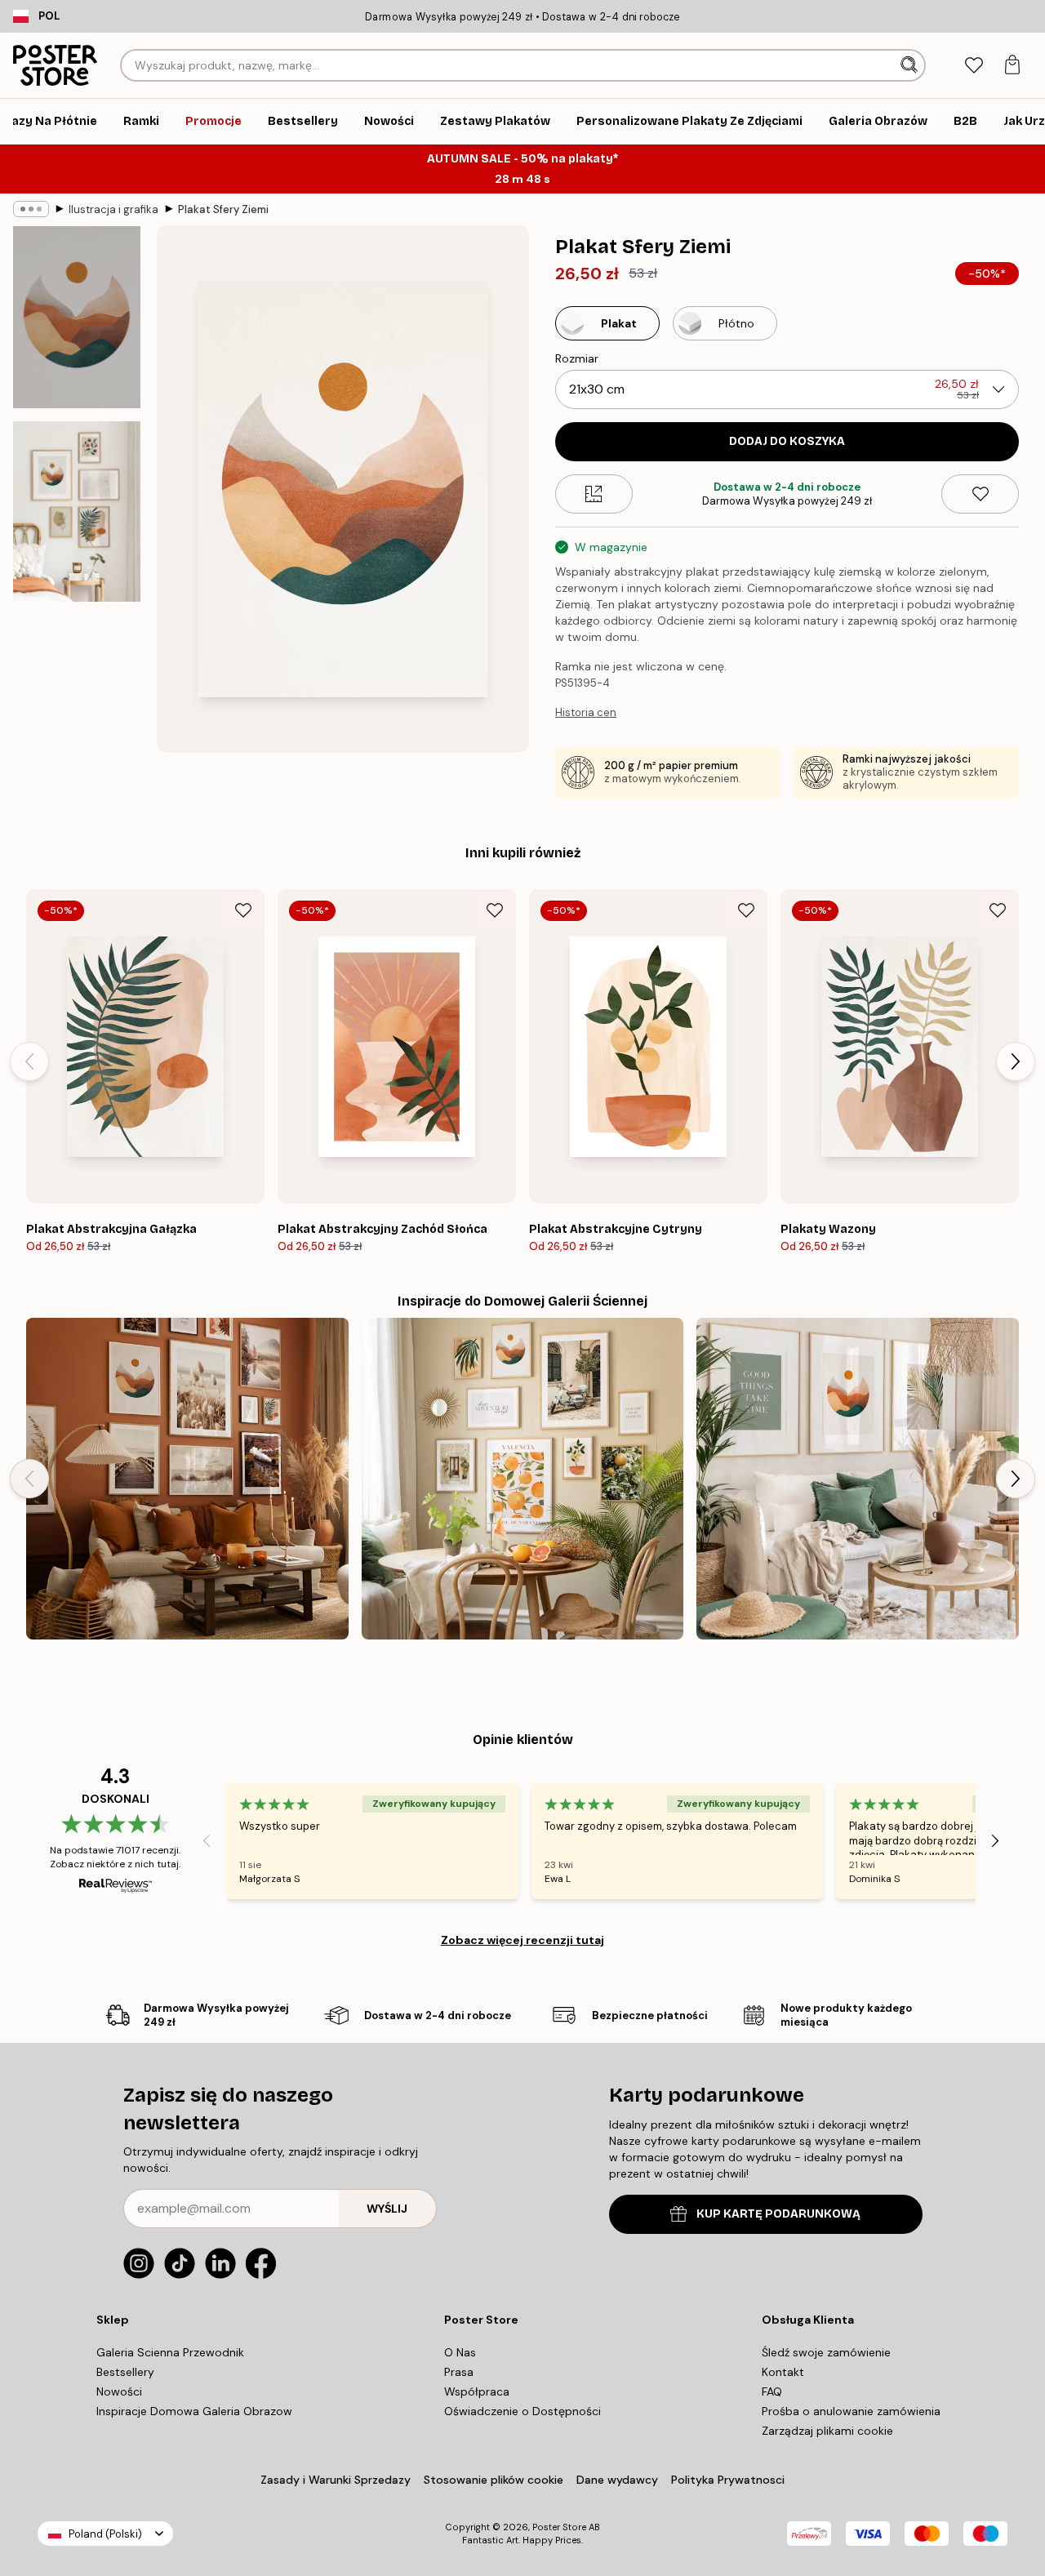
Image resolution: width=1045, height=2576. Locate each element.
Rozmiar (577, 358)
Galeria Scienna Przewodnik (170, 2352)
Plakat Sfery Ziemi (223, 209)
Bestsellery (125, 2372)
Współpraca (477, 2391)
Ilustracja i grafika (113, 209)
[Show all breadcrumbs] (31, 209)
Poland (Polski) (105, 2534)
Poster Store (559, 2527)
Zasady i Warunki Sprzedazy (336, 2480)
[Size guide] (594, 494)
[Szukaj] (911, 65)
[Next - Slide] (1016, 1061)
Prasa (459, 2372)
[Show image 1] (77, 317)
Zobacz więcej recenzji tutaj (522, 1940)
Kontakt (783, 2372)
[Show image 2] (77, 512)
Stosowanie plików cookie (494, 2480)
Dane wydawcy (617, 2480)
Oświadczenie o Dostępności (522, 2411)
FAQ (772, 2391)
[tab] (974, 66)
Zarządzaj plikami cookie (827, 2431)
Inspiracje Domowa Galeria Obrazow (194, 2411)
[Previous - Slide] (29, 1061)
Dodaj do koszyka (787, 441)
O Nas (460, 2352)
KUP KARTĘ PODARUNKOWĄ (778, 2214)
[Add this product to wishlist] (980, 494)
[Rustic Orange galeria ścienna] (187, 1479)
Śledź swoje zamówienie (826, 2352)
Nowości (119, 2391)
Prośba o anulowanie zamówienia (851, 2411)
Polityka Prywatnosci (728, 2480)
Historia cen (586, 712)
